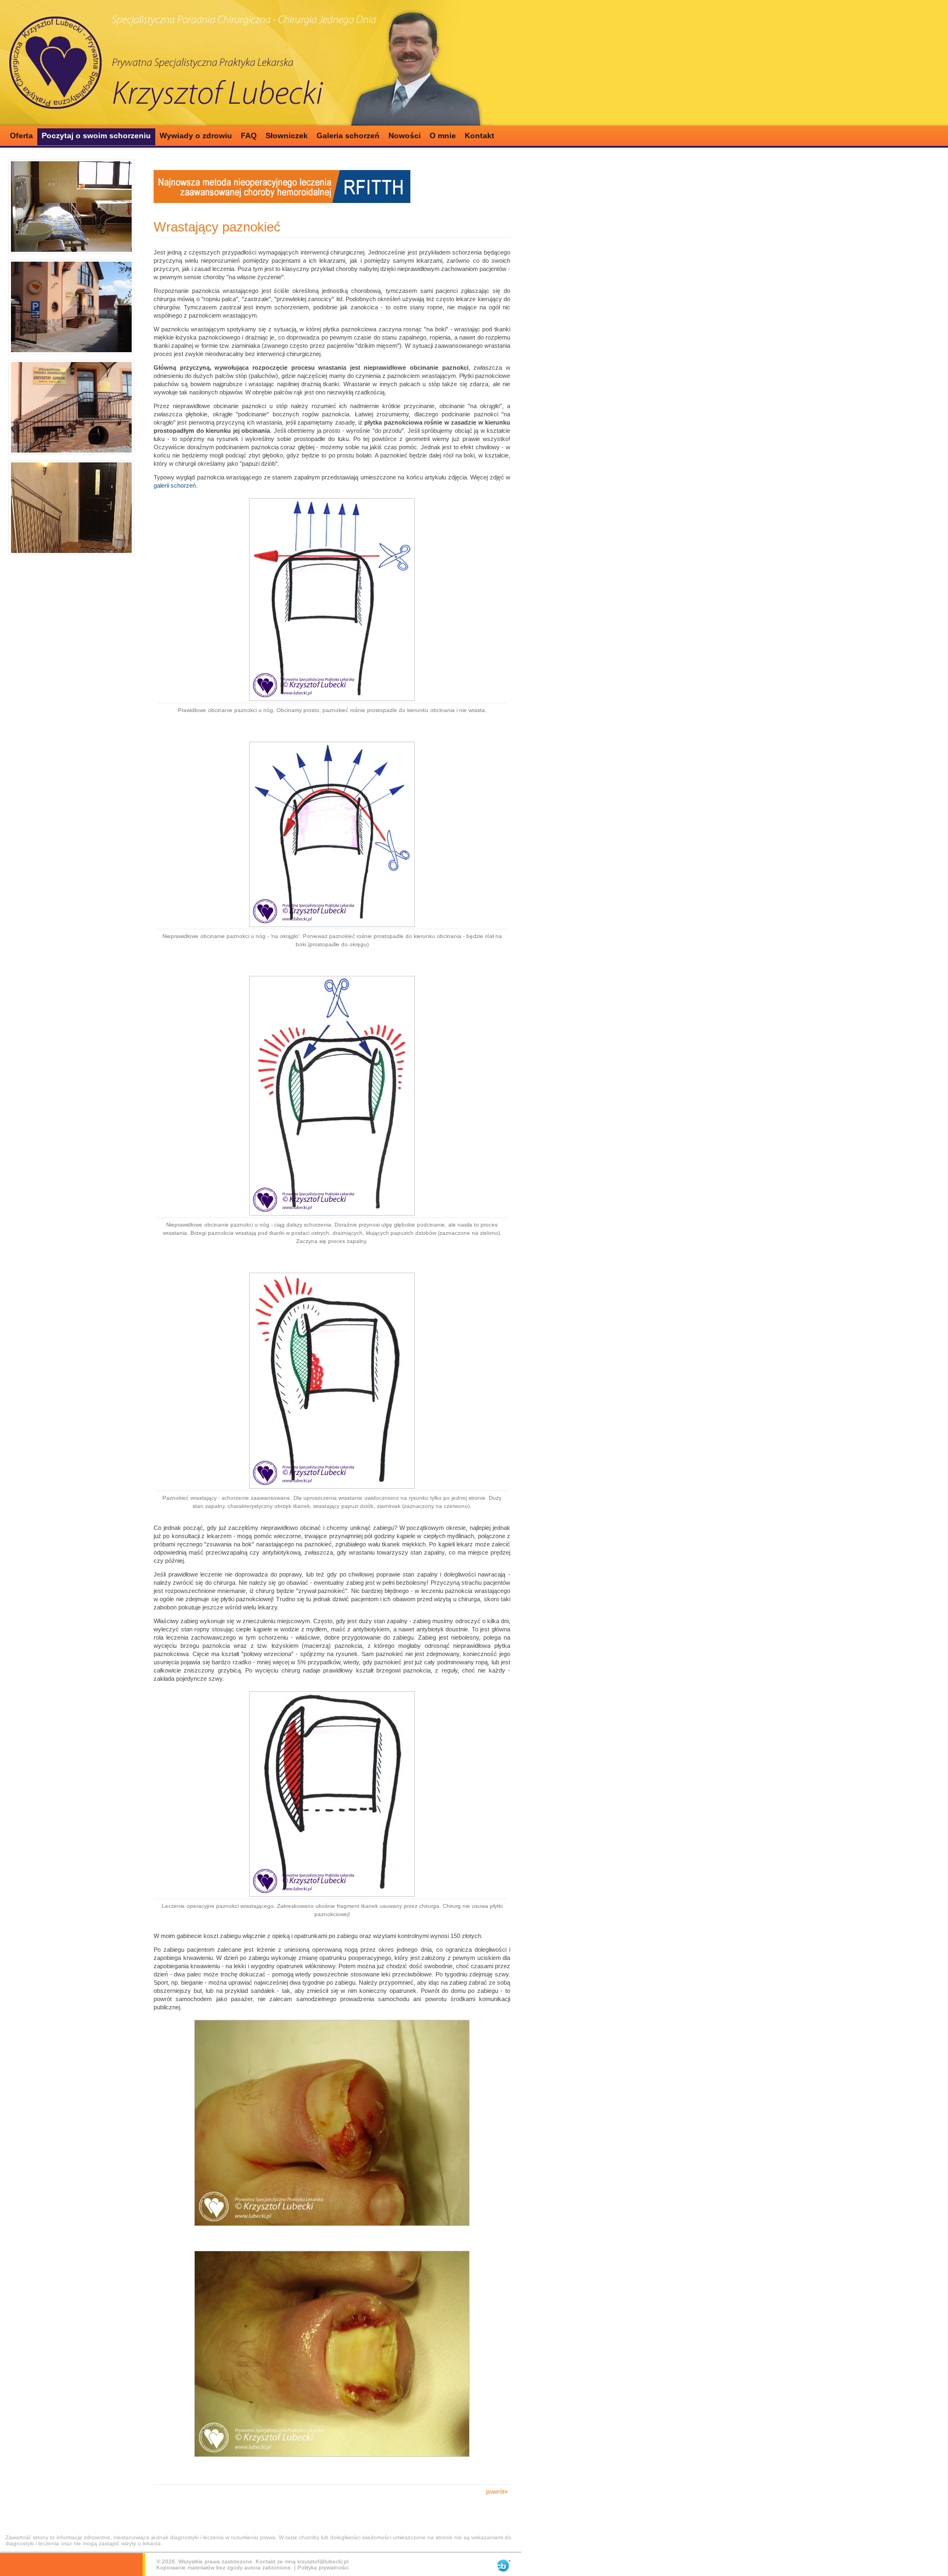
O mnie (443, 135)
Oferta (21, 135)
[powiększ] (71, 207)
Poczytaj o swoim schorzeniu (96, 135)
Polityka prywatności (323, 2567)
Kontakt (479, 135)
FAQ (249, 135)
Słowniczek (287, 135)
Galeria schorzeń (348, 135)
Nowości (405, 135)
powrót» (497, 2492)
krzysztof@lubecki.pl (323, 2561)
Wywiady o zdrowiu (196, 135)
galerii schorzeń (175, 485)
